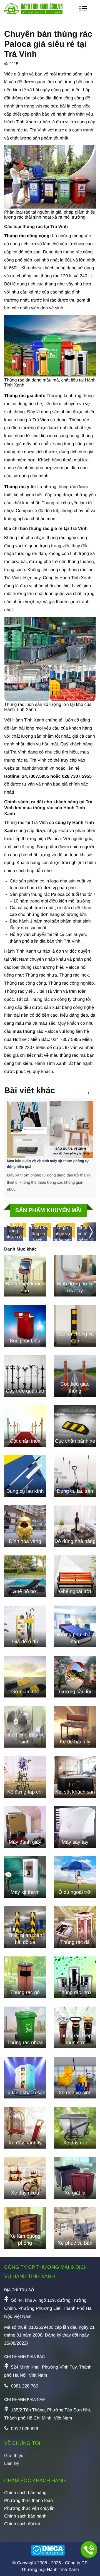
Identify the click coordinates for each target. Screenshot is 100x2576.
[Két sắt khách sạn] (75, 1777)
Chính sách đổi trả (22, 2524)
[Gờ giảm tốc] (25, 1677)
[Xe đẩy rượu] (25, 2178)
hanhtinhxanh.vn (38, 768)
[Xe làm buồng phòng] (25, 2228)
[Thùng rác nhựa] (25, 2027)
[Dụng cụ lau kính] (25, 1476)
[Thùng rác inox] (75, 1977)
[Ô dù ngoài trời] (75, 1877)
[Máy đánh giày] (25, 1827)
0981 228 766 (24, 2386)
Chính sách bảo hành (25, 2516)
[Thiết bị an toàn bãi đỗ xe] (25, 1927)
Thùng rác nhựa (41, 975)
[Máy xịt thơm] (25, 1877)
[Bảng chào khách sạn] (25, 1276)
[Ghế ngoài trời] (75, 1576)
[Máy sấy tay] (75, 1827)
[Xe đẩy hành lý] (25, 2128)
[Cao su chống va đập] (75, 1326)
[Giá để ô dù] (25, 1626)
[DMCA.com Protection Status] (50, 2551)
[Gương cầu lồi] (75, 1677)
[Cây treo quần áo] (25, 1376)
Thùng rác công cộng (25, 983)
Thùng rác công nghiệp (71, 983)
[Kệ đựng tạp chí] (25, 1777)
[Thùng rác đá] (75, 1927)
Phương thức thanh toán (28, 2501)
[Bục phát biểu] (25, 1326)
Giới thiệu (14, 2456)
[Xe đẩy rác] (75, 2128)
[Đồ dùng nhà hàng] (75, 1526)
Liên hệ (12, 2464)
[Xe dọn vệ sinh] (75, 2078)
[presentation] (81, 1093)
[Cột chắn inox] (25, 1426)
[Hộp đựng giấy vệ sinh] (25, 1727)
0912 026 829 (24, 2429)
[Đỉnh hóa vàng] (25, 1526)
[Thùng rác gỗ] (25, 1977)
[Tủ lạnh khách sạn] (25, 2078)
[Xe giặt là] (75, 2178)
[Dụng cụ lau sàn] (75, 1476)
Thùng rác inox (74, 975)
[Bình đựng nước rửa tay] (75, 1276)
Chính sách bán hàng (25, 2493)
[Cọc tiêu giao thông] (75, 1376)
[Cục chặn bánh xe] (75, 1426)
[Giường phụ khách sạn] (75, 1626)
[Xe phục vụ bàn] (75, 2228)
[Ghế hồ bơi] (25, 1576)
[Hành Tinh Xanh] (33, 13)
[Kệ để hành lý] (75, 1727)
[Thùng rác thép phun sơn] (75, 2027)
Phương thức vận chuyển (29, 2508)
